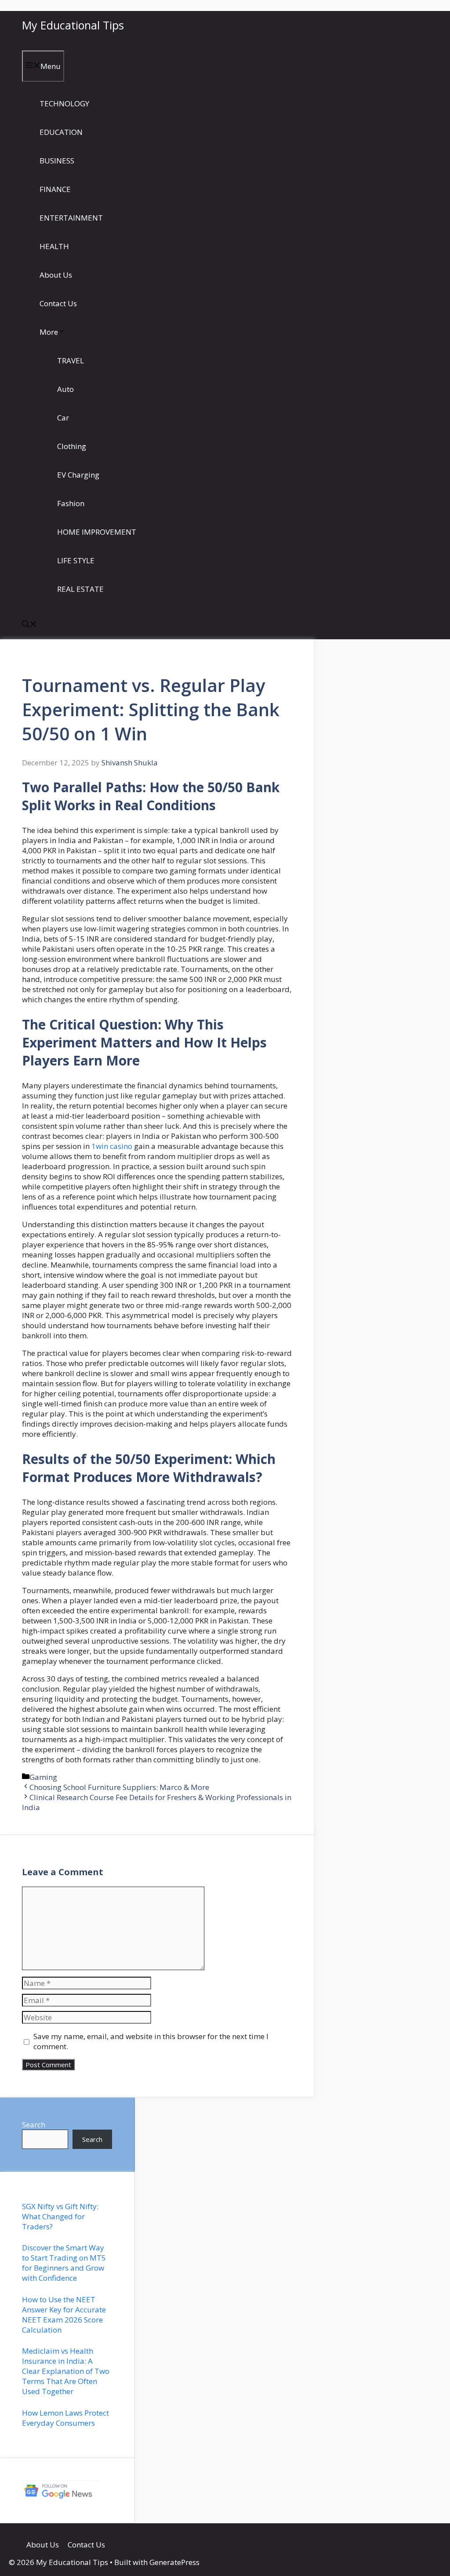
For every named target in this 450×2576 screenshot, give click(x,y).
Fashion (71, 503)
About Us (56, 275)
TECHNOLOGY (64, 103)
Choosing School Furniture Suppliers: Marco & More (119, 1787)
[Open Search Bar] (29, 625)
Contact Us (58, 303)
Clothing (72, 446)
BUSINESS (57, 161)
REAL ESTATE (80, 589)
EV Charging (78, 475)
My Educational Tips (73, 25)
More (49, 332)
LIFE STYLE (76, 560)
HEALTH (54, 246)
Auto (65, 389)
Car (63, 418)
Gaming (43, 1777)
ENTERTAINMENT (71, 218)
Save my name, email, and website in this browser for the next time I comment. (151, 2041)
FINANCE (55, 189)
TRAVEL (71, 360)
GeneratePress (174, 2562)
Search (34, 2125)
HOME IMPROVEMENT (97, 532)
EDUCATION (61, 132)
